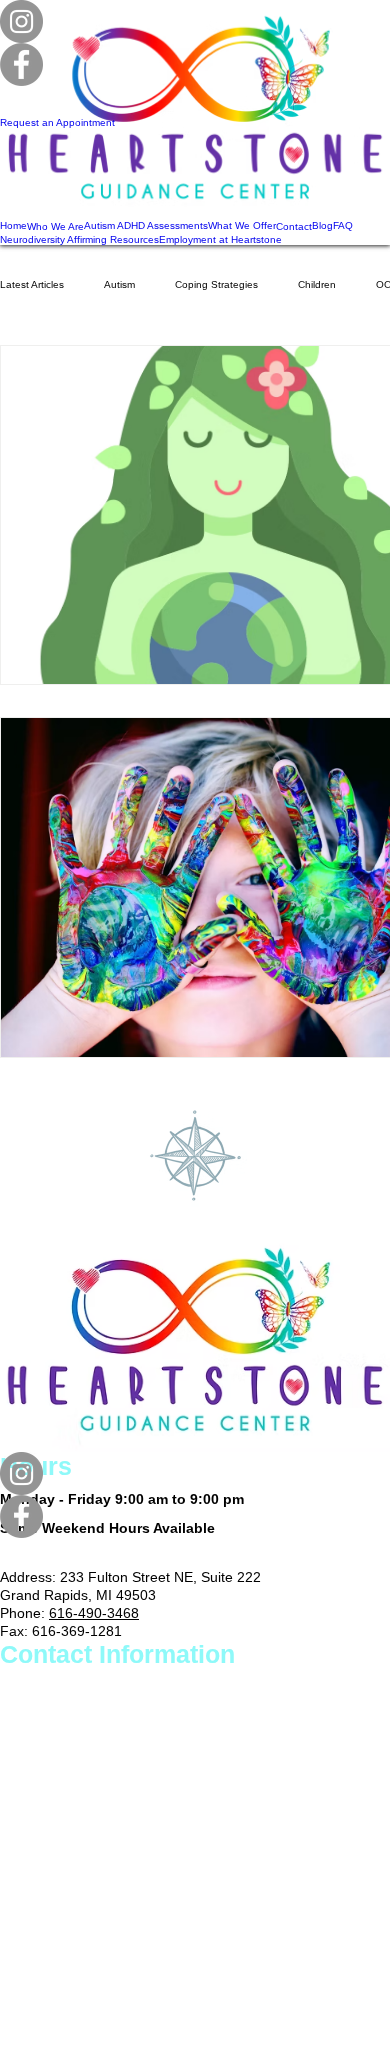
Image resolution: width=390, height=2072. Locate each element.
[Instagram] (195, 1473)
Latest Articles (32, 284)
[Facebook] (195, 1516)
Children (317, 284)
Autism (119, 284)
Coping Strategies (216, 284)
